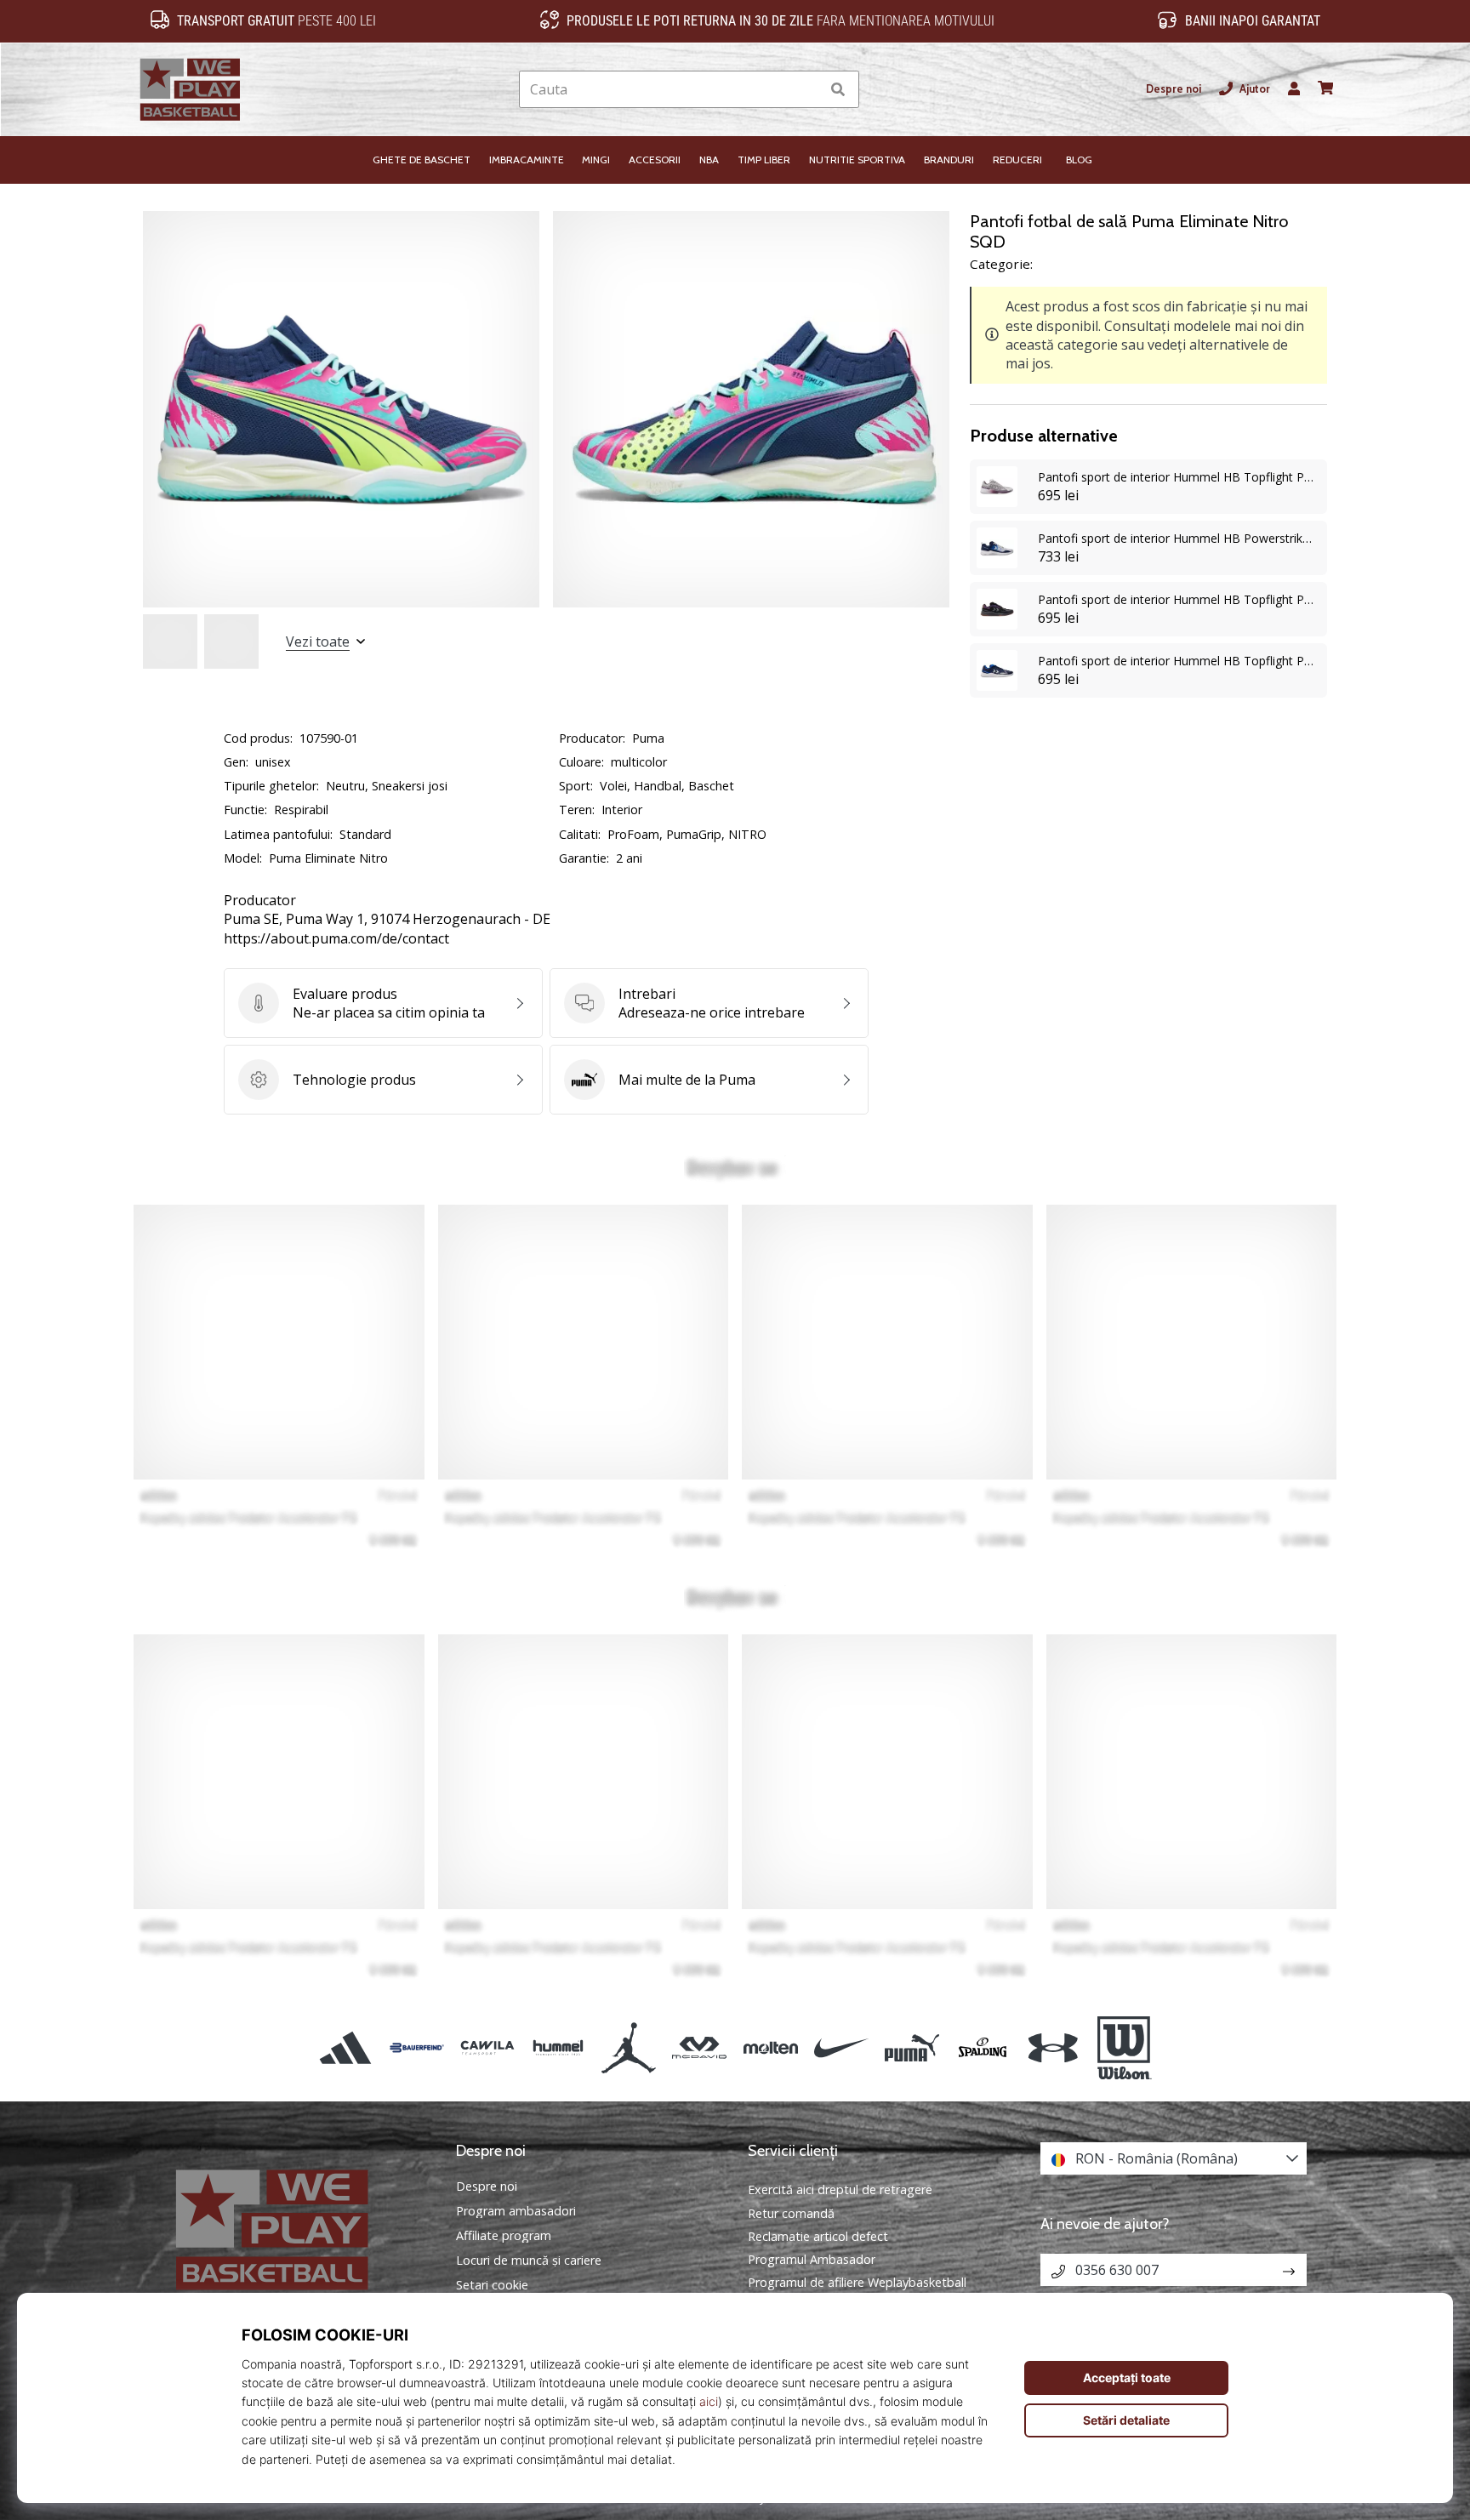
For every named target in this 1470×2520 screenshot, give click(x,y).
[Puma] (912, 2048)
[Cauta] (838, 90)
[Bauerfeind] (416, 2048)
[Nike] (841, 2048)
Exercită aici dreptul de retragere (840, 2189)
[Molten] (770, 2048)
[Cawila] (487, 2048)
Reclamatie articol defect (818, 2236)
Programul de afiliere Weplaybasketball (857, 2282)
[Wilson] (1124, 2048)
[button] (807, 90)
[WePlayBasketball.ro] (297, 2229)
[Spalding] (983, 2048)
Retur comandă (791, 2213)
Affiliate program (504, 2236)
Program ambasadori (516, 2211)
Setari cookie (492, 2285)
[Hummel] (558, 2048)
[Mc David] (700, 2048)
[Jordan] (629, 2048)
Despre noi (1174, 89)
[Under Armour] (1054, 2048)
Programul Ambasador (812, 2259)
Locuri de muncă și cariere (529, 2261)
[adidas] (346, 2048)
